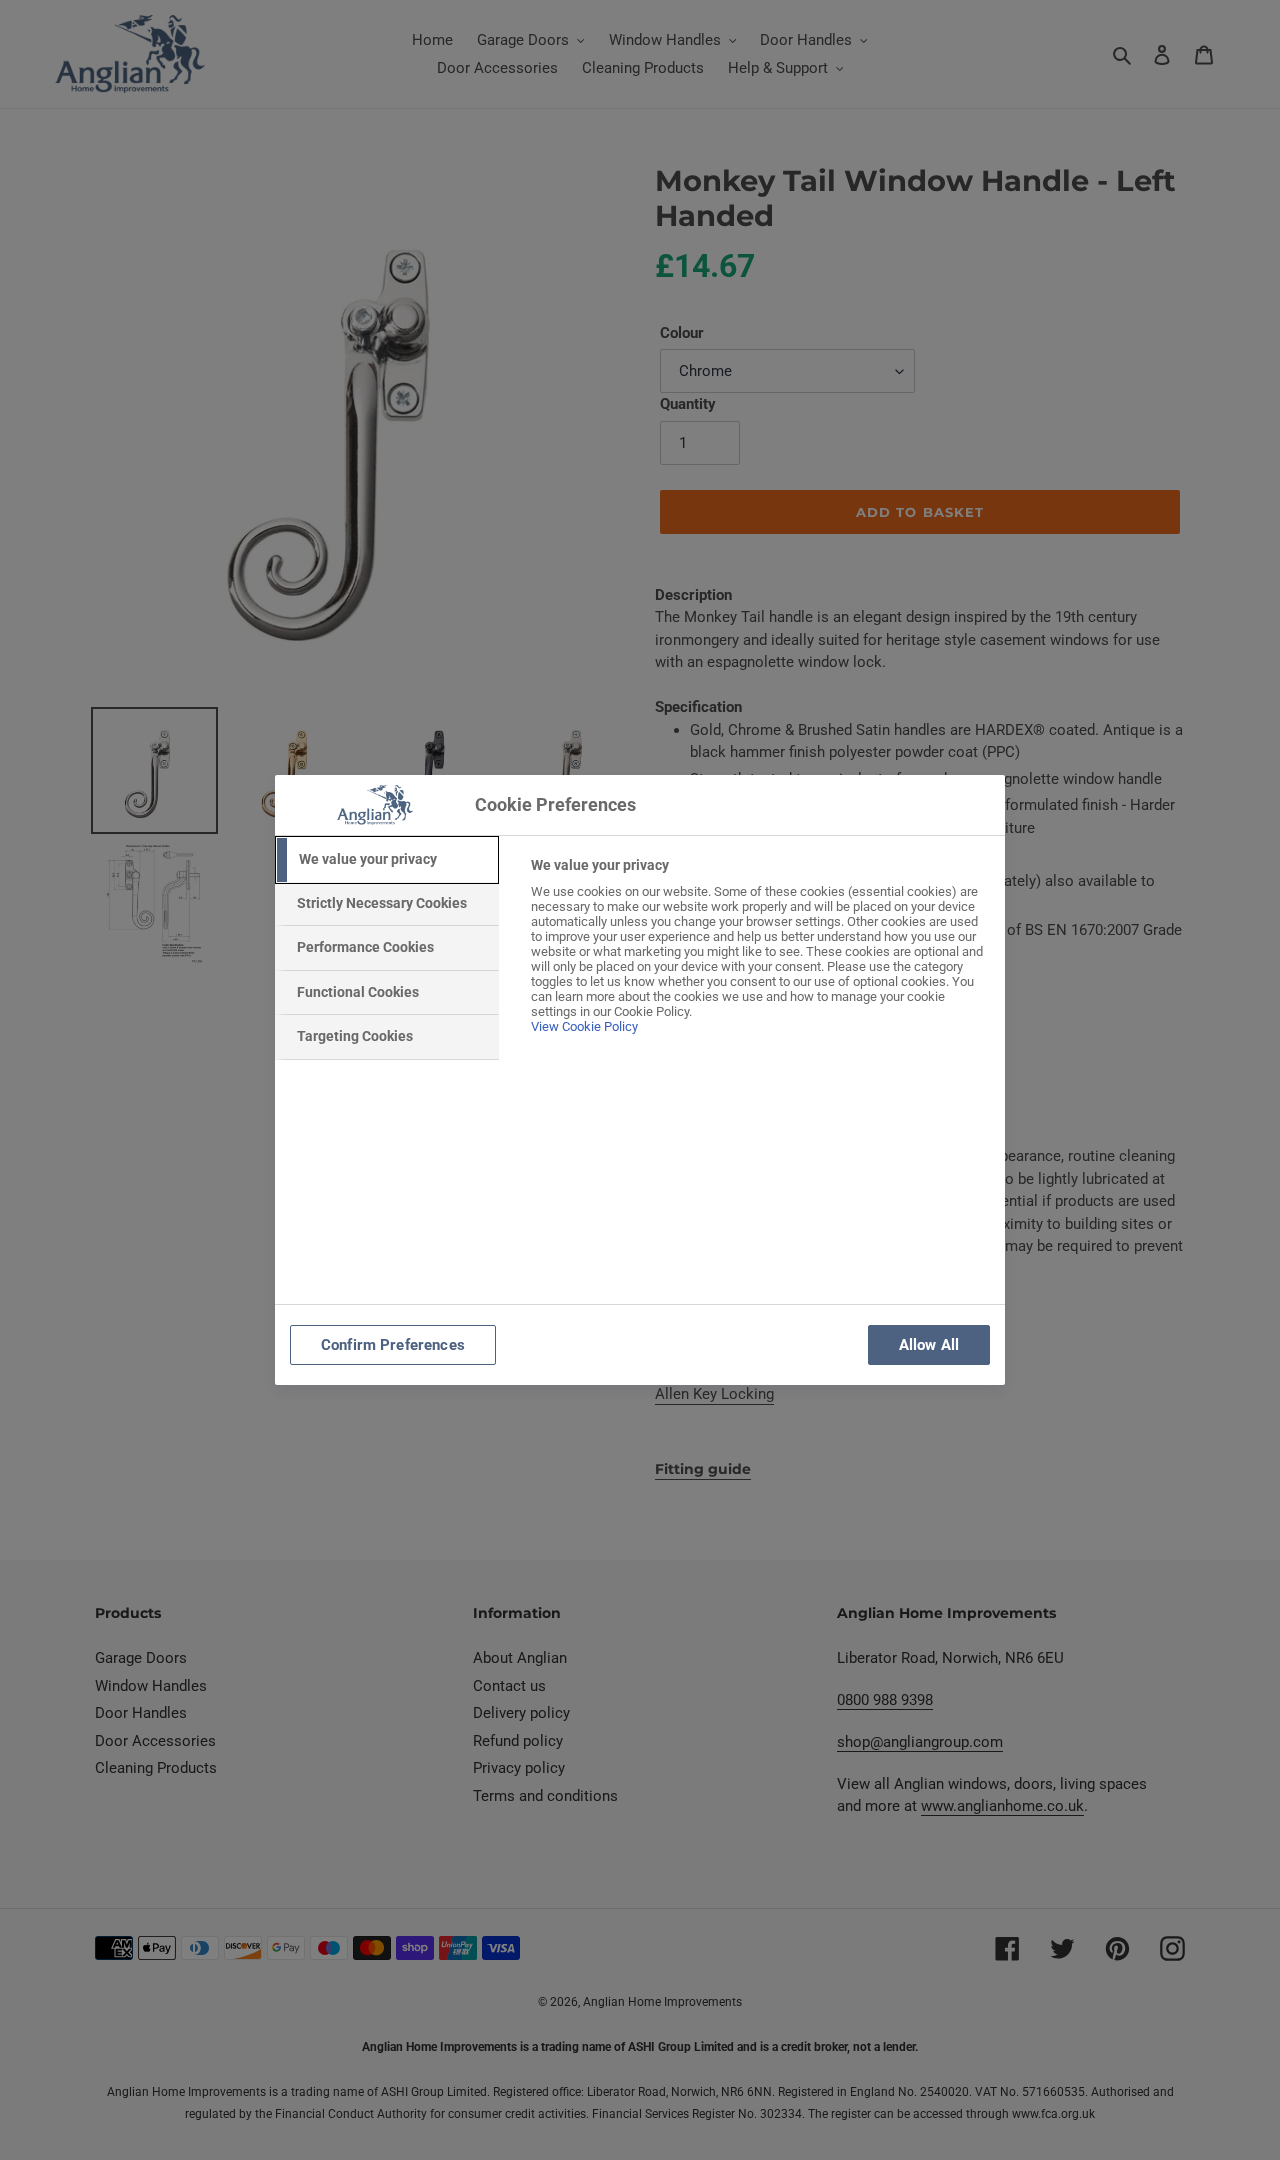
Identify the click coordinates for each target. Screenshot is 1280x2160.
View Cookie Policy (584, 1026)
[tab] (387, 860)
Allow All (929, 1345)
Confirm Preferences (393, 1345)
